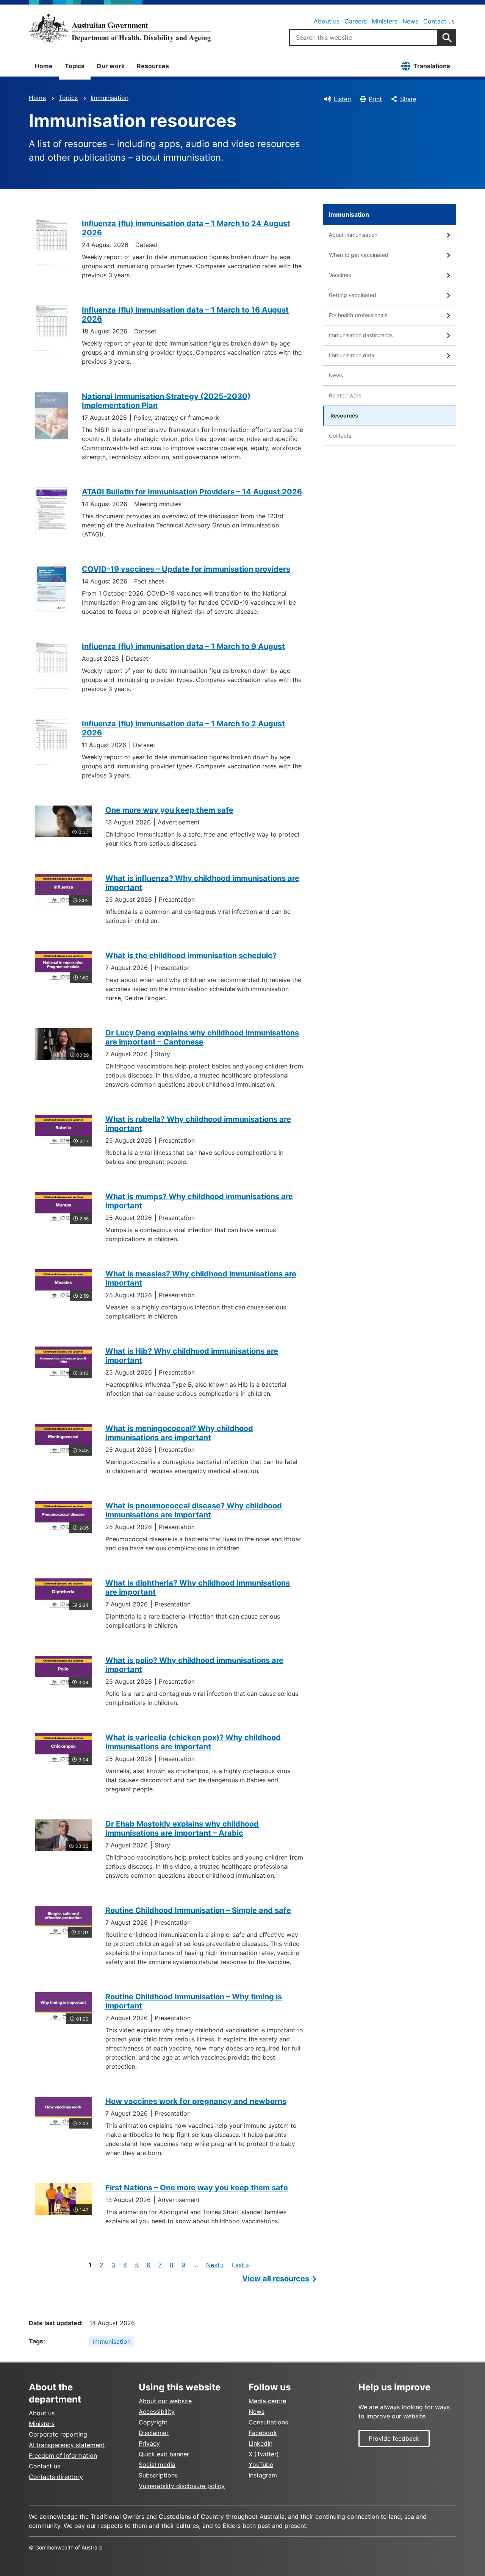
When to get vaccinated (359, 255)
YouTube (261, 2465)
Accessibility (157, 2412)
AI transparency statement (67, 2445)
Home (44, 66)
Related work (345, 395)
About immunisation (353, 235)
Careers (356, 21)
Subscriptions (158, 2475)
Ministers (385, 21)
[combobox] (363, 38)
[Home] (120, 28)
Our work (111, 66)
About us (327, 21)
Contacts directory (56, 2477)
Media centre (267, 2401)
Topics (75, 66)
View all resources (276, 2279)
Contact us (439, 21)
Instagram (263, 2475)
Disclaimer (154, 2433)
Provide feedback (394, 2438)
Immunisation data (352, 355)
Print (375, 99)
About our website (165, 2401)
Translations (432, 66)
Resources (153, 66)
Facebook (263, 2433)
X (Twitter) (264, 2454)
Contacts (340, 436)
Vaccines (340, 275)
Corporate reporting (58, 2434)
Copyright (153, 2422)
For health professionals (358, 315)
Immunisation (110, 98)
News (410, 21)
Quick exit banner (164, 2454)
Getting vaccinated (353, 295)
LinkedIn (260, 2443)
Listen (342, 99)
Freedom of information (63, 2456)
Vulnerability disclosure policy (182, 2486)
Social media (157, 2465)
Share (408, 99)
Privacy (149, 2443)
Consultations (268, 2422)
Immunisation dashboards (361, 335)
